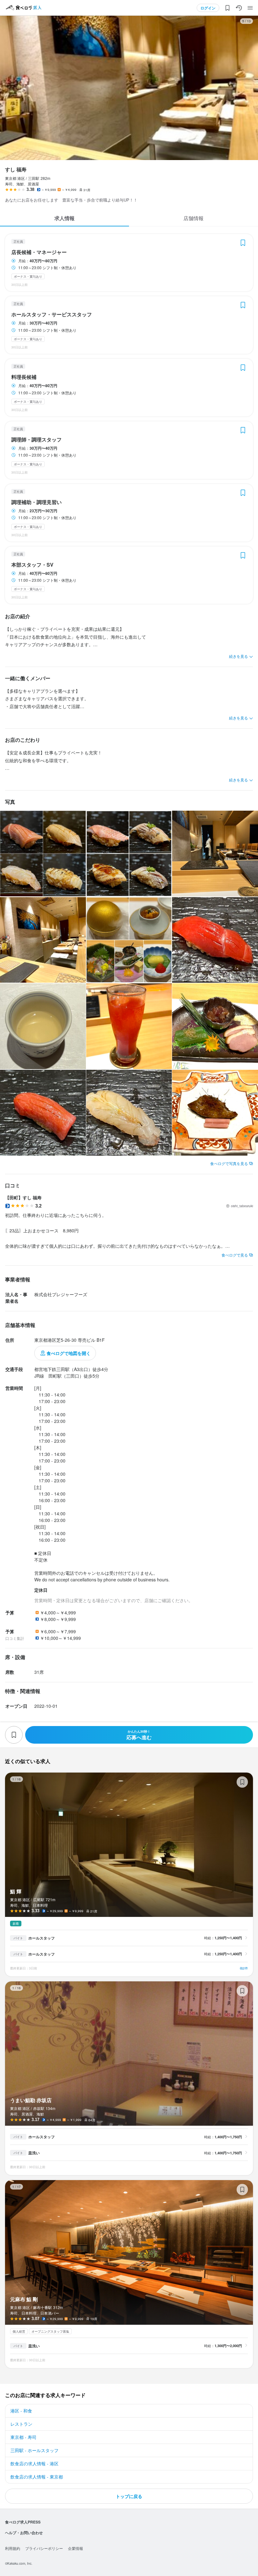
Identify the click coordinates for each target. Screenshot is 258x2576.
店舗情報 (193, 218)
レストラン (21, 2424)
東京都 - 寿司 (23, 2437)
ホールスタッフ (42, 1938)
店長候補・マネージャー (39, 252)
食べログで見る (235, 1255)
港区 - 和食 (21, 2411)
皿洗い (34, 2153)
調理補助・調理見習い (36, 502)
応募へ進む (139, 1735)
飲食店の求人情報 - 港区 (34, 2463)
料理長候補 (24, 377)
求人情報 (64, 218)
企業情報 (76, 2548)
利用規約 (13, 2548)
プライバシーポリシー (44, 2548)
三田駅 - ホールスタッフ (34, 2450)
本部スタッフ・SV (32, 565)
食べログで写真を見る (229, 1163)
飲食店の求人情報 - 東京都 (37, 2477)
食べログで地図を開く (69, 1353)
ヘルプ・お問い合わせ (24, 2533)
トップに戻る (129, 2496)
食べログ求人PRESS (23, 2522)
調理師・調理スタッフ (36, 440)
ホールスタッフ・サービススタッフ (52, 314)
